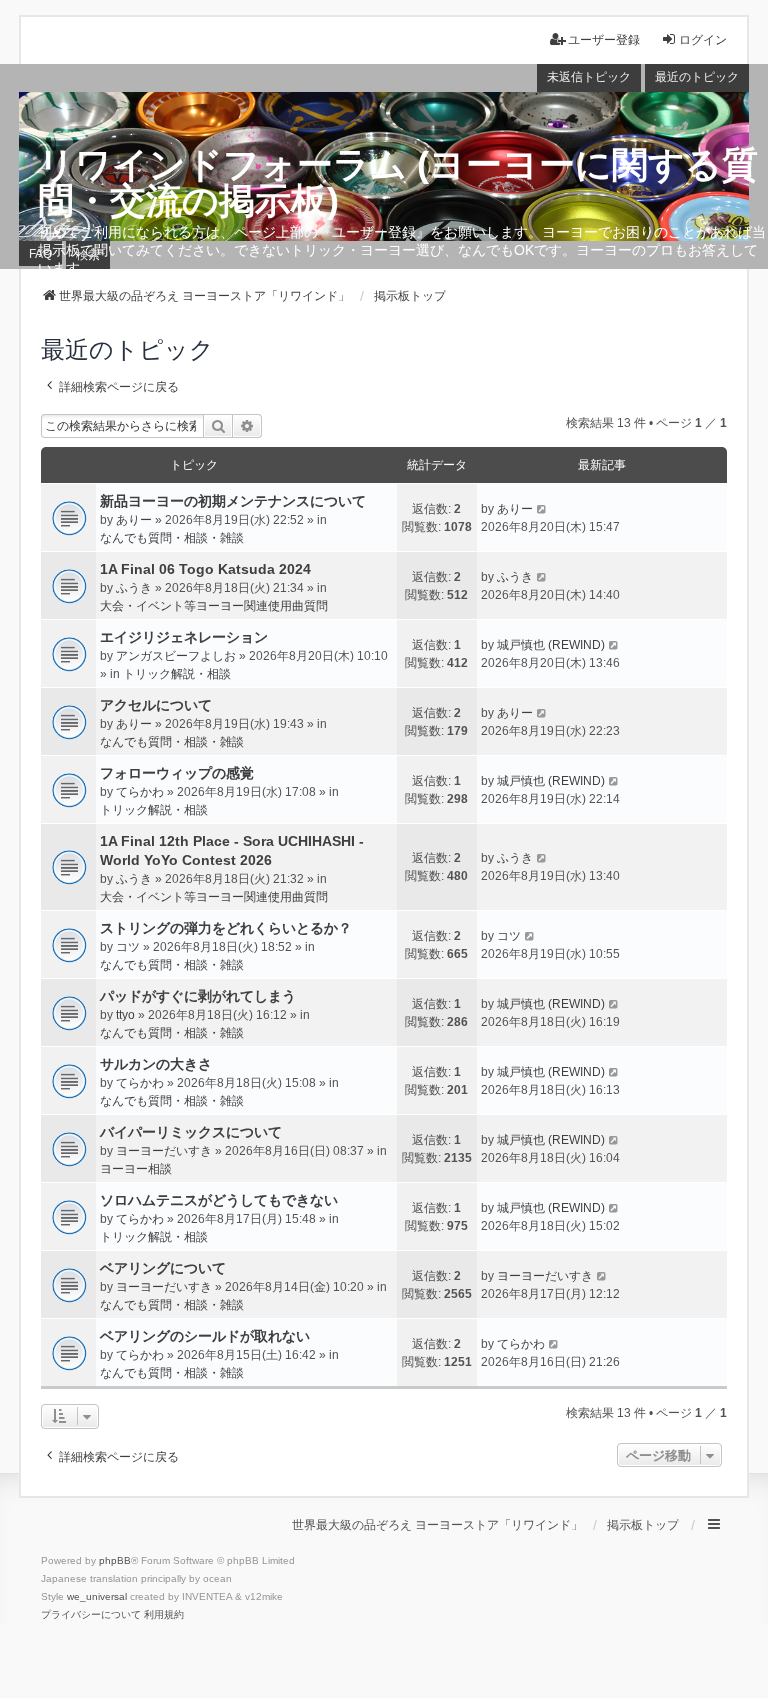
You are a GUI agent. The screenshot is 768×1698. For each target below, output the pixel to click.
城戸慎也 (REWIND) (551, 645)
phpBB (115, 1560)
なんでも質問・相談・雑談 (172, 538)
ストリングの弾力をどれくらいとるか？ (226, 928)
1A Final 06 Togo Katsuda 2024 (205, 569)
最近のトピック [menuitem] (697, 77)
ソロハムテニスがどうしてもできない (219, 1200)
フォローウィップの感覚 (177, 773)
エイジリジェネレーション (184, 637)
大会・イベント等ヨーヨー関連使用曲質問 (214, 606)
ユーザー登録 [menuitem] (604, 40)
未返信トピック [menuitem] (589, 77)
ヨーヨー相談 (136, 1169)
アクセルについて (156, 705)
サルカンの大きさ (156, 1064)
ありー (134, 520)
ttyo (125, 1015)
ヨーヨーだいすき (164, 1151)
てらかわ (140, 792)
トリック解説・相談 (177, 674)
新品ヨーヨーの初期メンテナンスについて (233, 501)
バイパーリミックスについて (191, 1132)
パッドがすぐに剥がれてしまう (198, 996)
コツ (128, 947)
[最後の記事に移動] (542, 509)
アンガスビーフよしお (176, 656)
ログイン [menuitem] (703, 40)
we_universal (97, 1596)
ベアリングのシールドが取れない (205, 1336)
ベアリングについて (163, 1268)
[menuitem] (91, 1615)
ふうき (134, 588)
